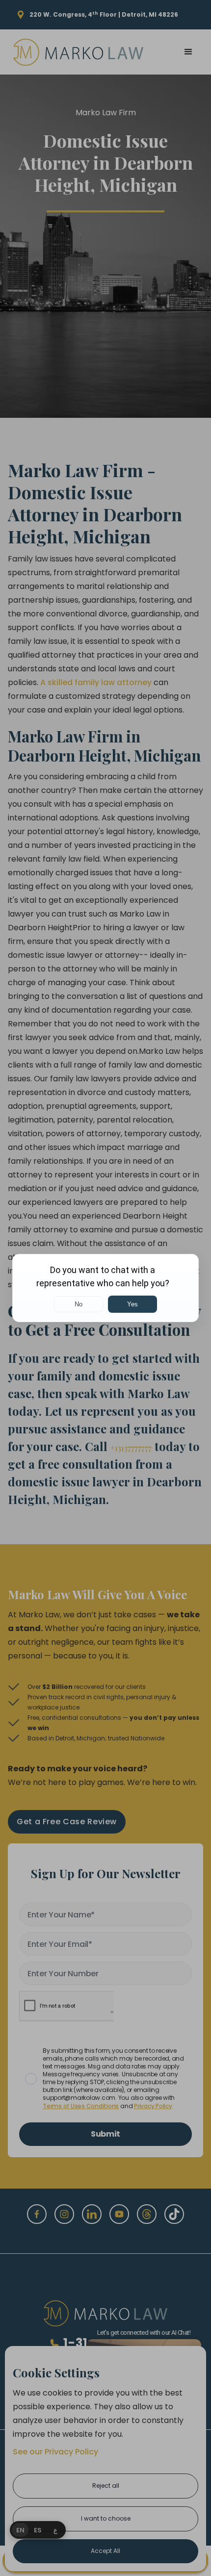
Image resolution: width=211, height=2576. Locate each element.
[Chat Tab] (105, 1288)
